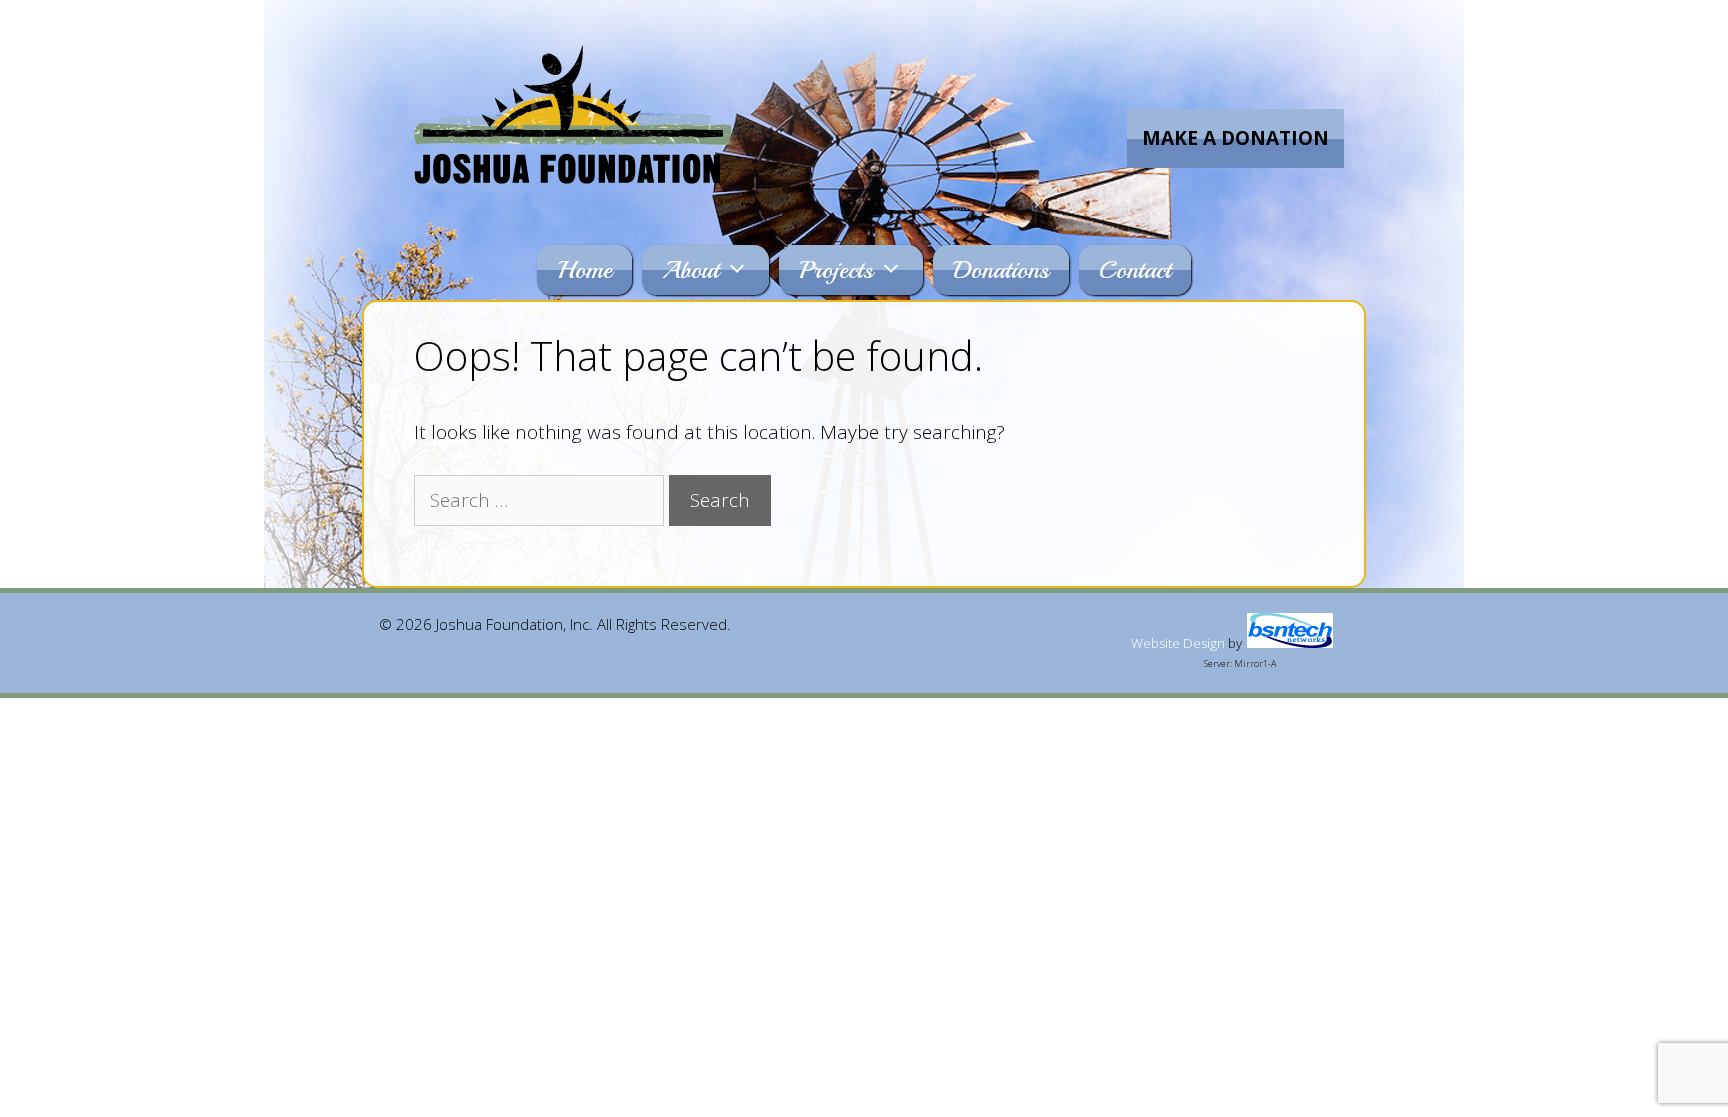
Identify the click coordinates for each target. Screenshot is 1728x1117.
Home (584, 270)
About (690, 270)
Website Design (1178, 643)
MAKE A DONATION (1235, 138)
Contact (1135, 270)
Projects (836, 270)
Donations (1001, 270)
